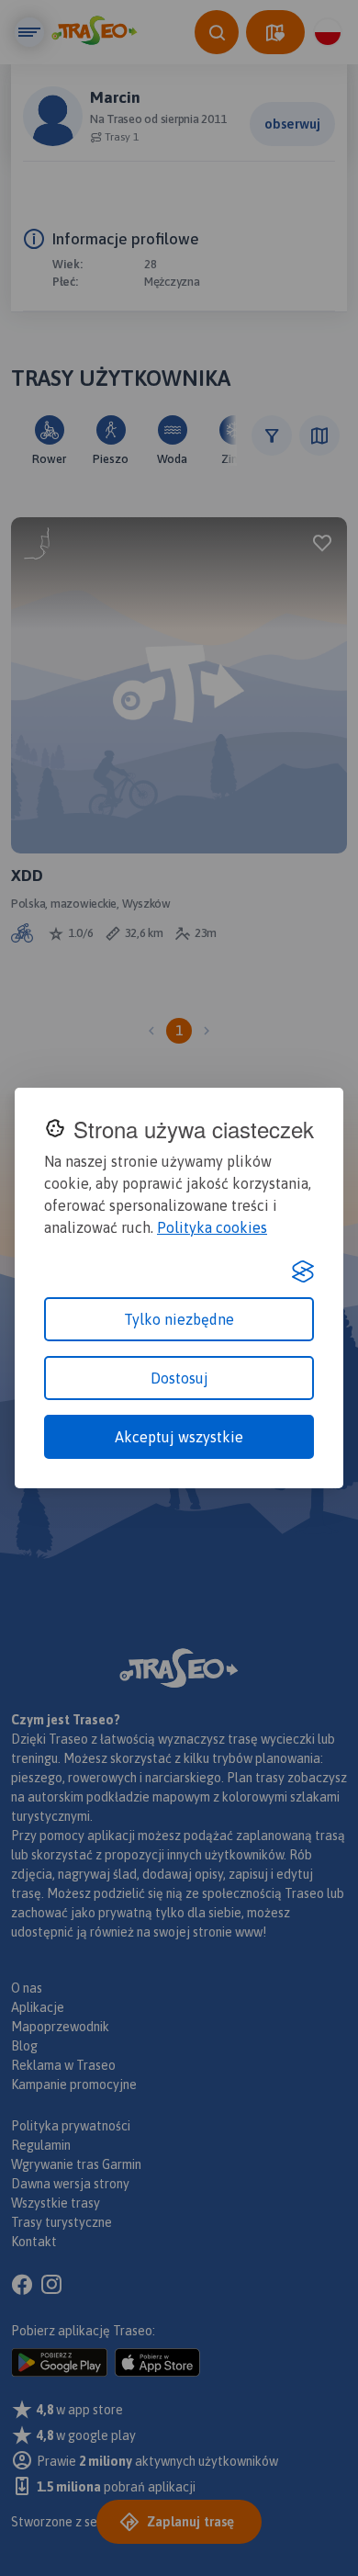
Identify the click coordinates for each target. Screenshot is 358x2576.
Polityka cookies (212, 1227)
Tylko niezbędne (179, 1319)
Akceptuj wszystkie (179, 1437)
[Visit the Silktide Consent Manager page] (303, 1271)
